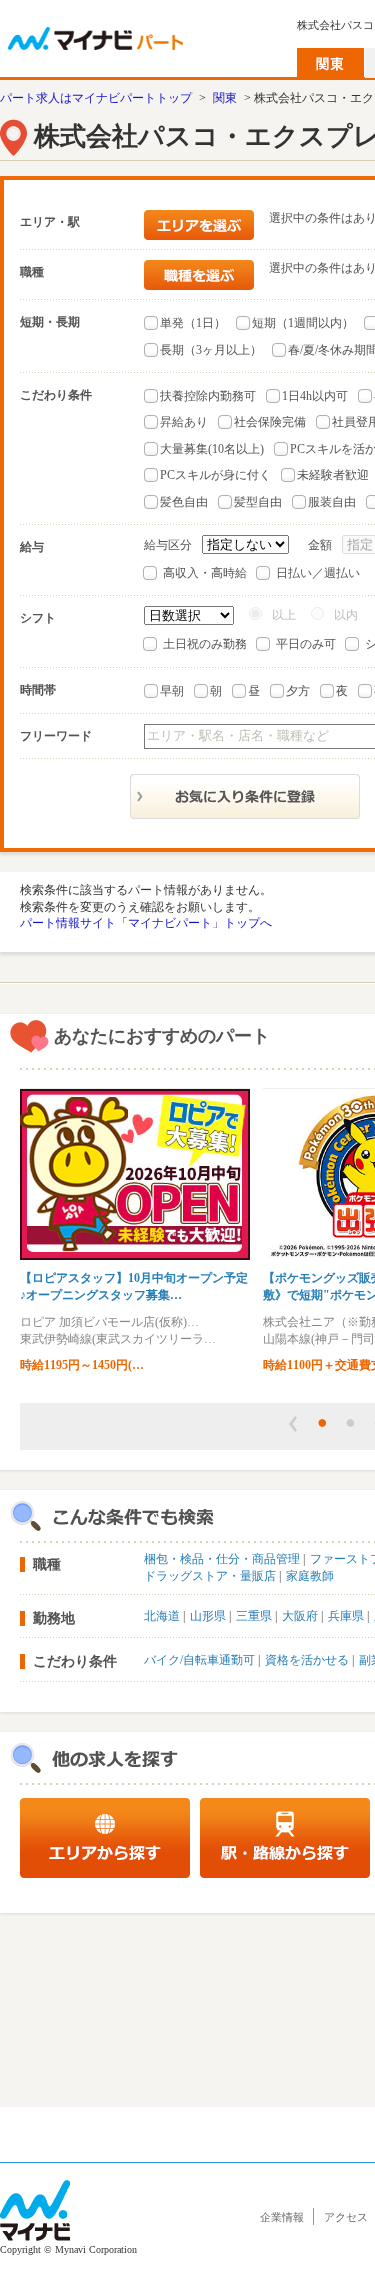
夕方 (298, 691)
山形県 (208, 1616)
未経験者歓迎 (333, 475)
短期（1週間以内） (303, 323)
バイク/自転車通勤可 (199, 1660)
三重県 (254, 1616)
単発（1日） (193, 323)
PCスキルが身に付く (215, 475)
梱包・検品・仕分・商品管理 (222, 1559)
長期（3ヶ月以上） (211, 350)
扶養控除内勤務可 (208, 396)
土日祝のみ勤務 (205, 644)
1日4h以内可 (315, 396)
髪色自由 (184, 502)
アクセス (346, 2217)
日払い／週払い (318, 573)
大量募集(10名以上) (212, 449)
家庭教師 (310, 1576)
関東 (225, 98)
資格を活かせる (307, 1660)
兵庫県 (346, 1616)
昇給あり (184, 422)
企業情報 (282, 2217)
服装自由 (332, 502)
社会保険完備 (270, 422)
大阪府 (300, 1616)
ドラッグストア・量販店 (210, 1576)
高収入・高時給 (205, 573)
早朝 (172, 691)
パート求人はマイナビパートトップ (96, 98)
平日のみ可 (306, 644)
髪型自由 (258, 502)
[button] (293, 1424)
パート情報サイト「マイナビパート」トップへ (146, 923)
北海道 (162, 1616)
